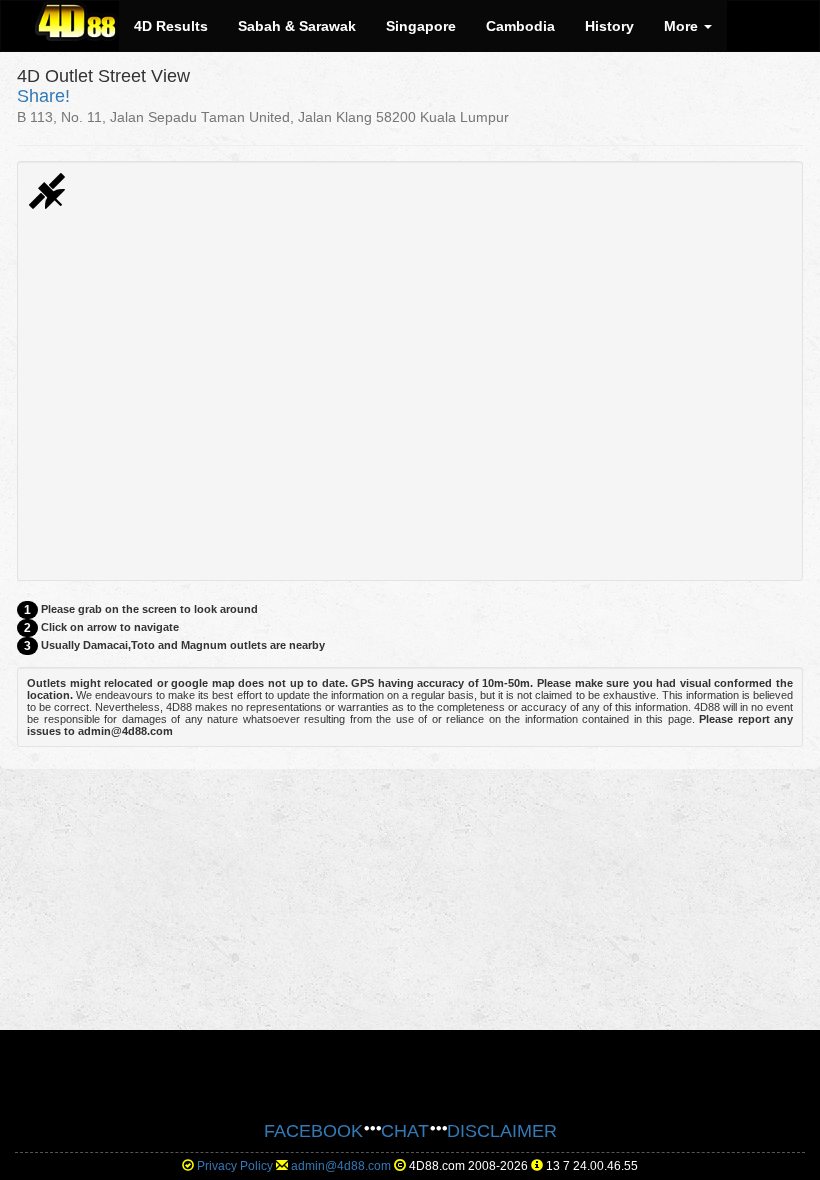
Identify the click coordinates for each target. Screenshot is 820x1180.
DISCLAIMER (502, 1131)
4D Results (171, 26)
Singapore (421, 26)
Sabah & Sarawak (297, 26)
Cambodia (520, 26)
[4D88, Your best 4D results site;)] (77, 21)
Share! (43, 96)
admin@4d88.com (341, 1166)
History (609, 26)
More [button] (683, 26)
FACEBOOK (313, 1131)
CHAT (405, 1131)
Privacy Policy (235, 1166)
